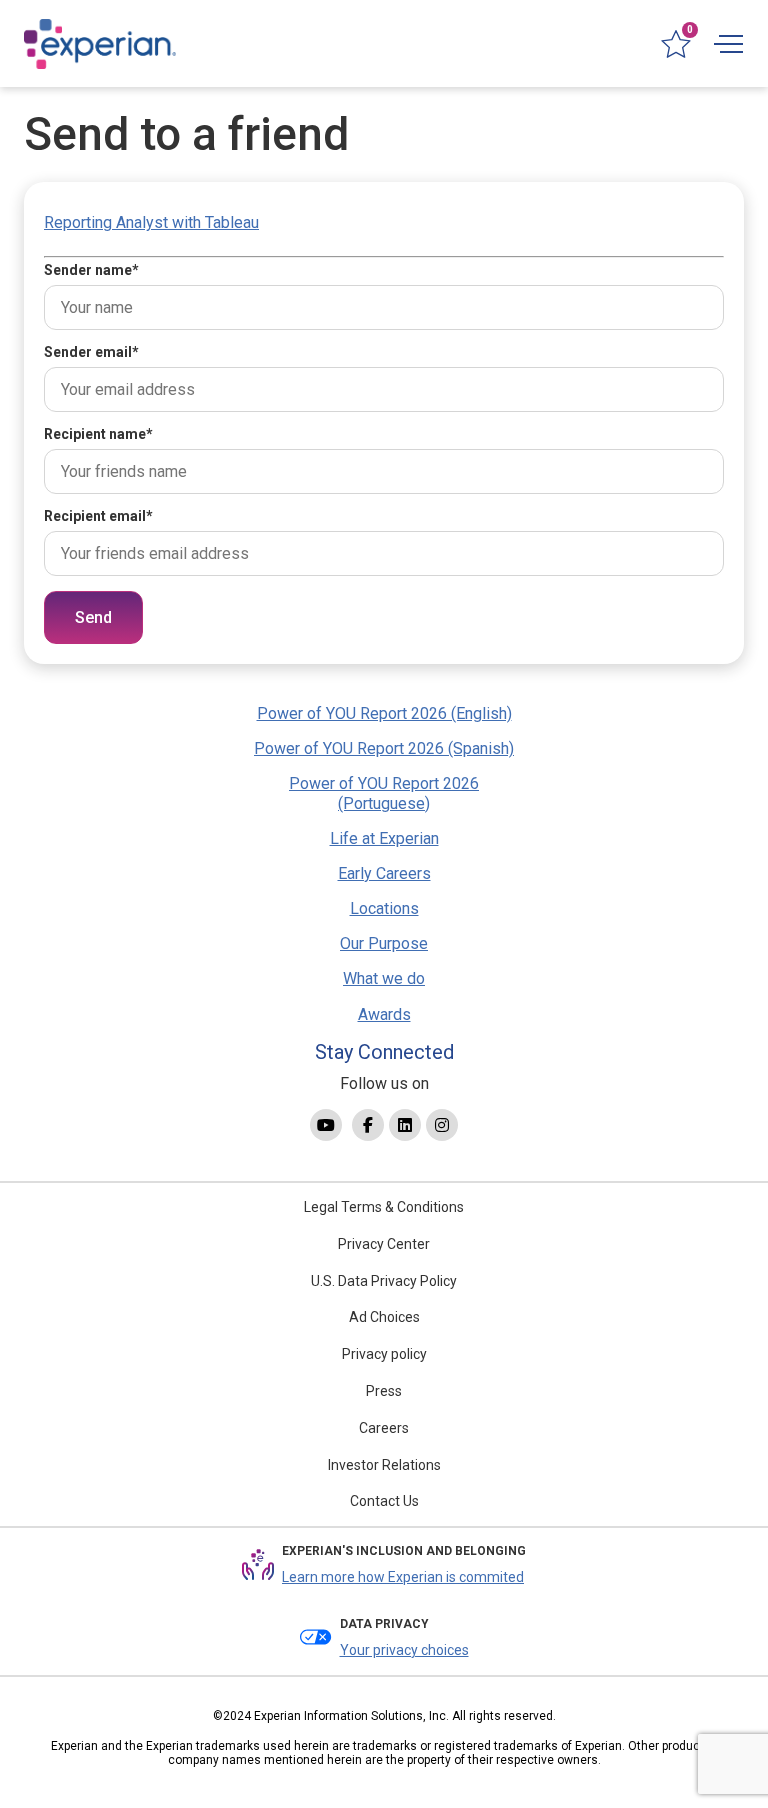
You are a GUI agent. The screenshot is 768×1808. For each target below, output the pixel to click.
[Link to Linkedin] (405, 1125)
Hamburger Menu (728, 44)
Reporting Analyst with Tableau (151, 222)
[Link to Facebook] (368, 1125)
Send (93, 617)
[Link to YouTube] (326, 1125)
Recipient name (98, 434)
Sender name (91, 270)
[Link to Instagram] (442, 1125)
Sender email (91, 352)
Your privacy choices (404, 1650)
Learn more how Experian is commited (403, 1577)
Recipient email (98, 516)
